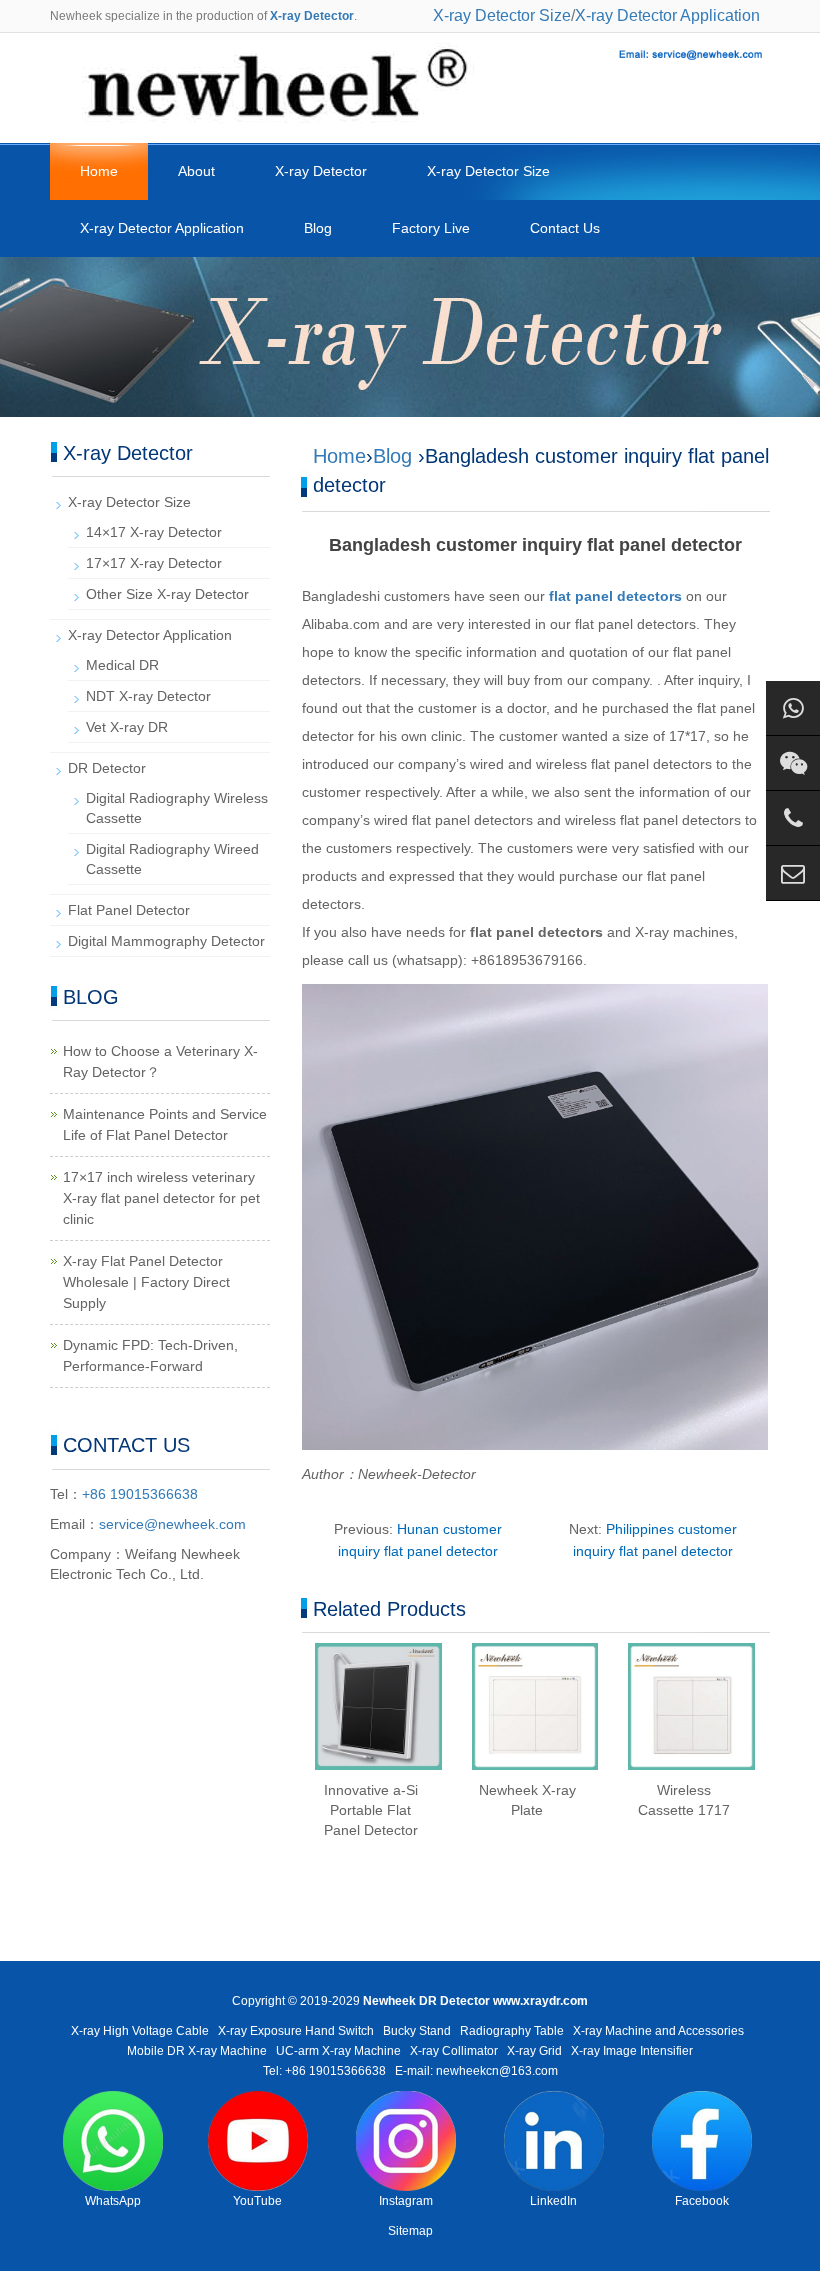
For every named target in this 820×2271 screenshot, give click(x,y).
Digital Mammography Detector (166, 941)
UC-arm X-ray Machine (338, 2051)
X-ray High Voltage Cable (140, 2031)
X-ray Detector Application (667, 15)
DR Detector (107, 768)
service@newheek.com (172, 1524)
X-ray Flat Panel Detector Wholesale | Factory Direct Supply (146, 1282)
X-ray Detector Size (502, 15)
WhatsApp (113, 2201)
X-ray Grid (534, 2051)
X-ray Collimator (454, 2051)
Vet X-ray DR (127, 727)
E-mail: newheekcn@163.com (476, 2071)
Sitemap (410, 2231)
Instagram (406, 2201)
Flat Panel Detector (129, 910)
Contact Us (565, 228)
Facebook (702, 2201)
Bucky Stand (417, 2031)
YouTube (257, 2201)
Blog (318, 228)
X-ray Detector (321, 171)
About (196, 171)
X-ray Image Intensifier (632, 2051)
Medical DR (122, 665)
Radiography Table (512, 2031)
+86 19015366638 (140, 1494)
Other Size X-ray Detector (167, 594)
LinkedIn (553, 2201)
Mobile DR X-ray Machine (197, 2051)
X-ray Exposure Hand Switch (296, 2031)
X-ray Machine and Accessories (658, 2031)
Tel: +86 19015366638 (324, 2071)
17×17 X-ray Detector (154, 563)
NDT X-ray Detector (148, 696)
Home (99, 171)
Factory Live (431, 228)
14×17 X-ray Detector (154, 532)
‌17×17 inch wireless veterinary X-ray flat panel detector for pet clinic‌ (161, 1198)
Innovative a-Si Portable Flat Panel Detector (371, 1810)
